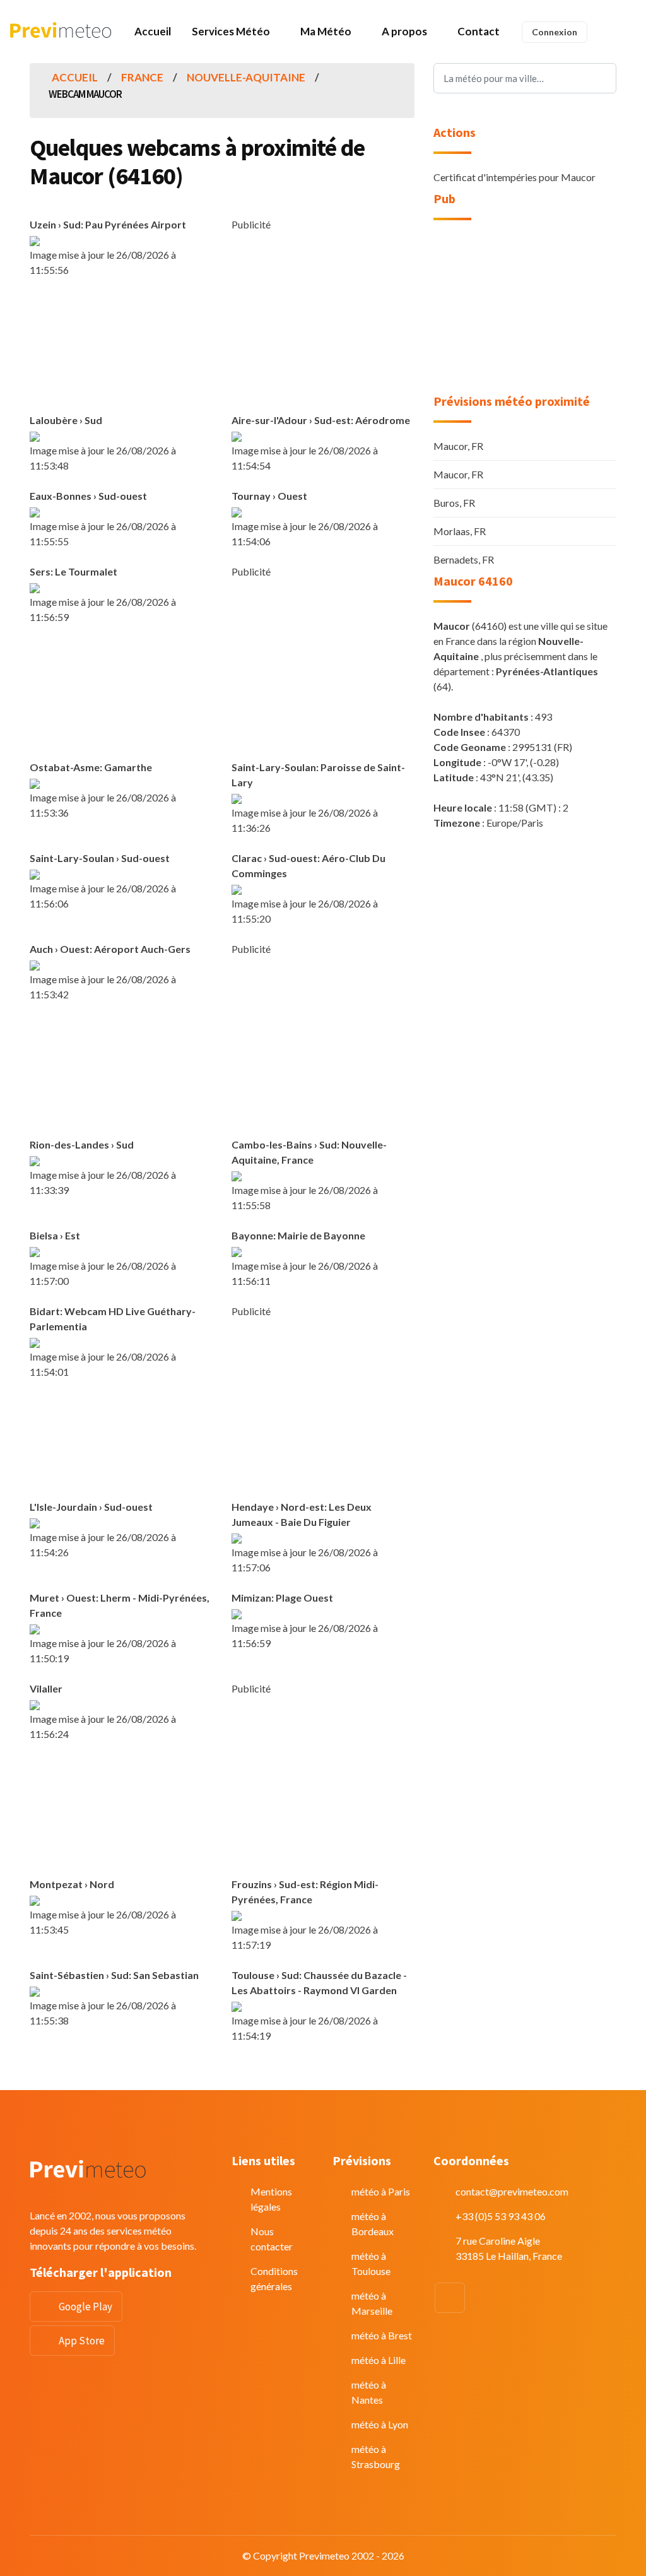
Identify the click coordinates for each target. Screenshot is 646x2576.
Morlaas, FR (460, 531)
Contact (479, 31)
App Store (82, 2341)
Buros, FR (454, 503)
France (142, 77)
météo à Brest (382, 2335)
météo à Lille (379, 2360)
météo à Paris (381, 2191)
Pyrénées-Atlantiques (547, 671)
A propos (404, 31)
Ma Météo (326, 31)
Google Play (85, 2307)
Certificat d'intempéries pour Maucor (514, 177)
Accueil (153, 31)
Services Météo (231, 31)
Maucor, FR (458, 446)
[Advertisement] (338, 321)
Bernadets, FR (464, 559)
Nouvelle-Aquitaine (246, 77)
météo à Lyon (380, 2424)
